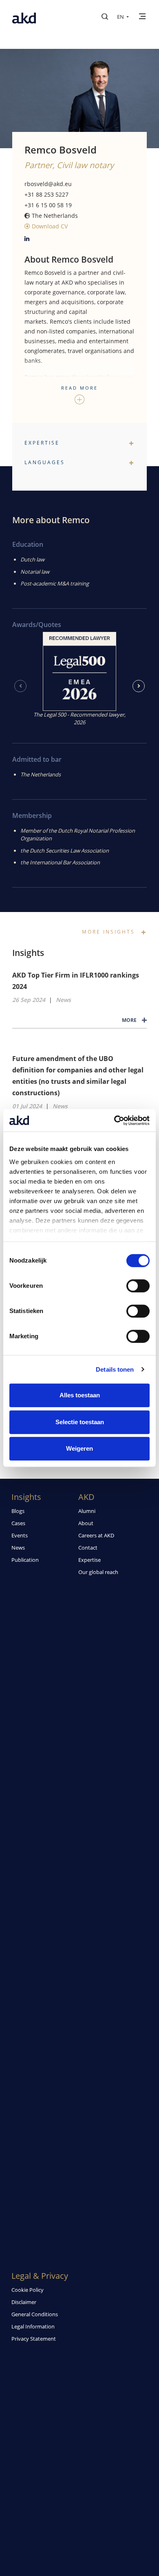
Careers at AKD (96, 1535)
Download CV (49, 226)
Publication (25, 1560)
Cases (18, 1523)
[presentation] (20, 686)
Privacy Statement (34, 2339)
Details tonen (115, 1369)
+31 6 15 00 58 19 (48, 205)
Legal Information (33, 2326)
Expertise (89, 1560)
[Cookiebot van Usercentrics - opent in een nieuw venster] (114, 1120)
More (130, 1020)
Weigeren (79, 1448)
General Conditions (35, 2314)
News (63, 1000)
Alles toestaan (80, 1395)
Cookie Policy (28, 2290)
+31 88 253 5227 (46, 194)
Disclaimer (24, 2302)
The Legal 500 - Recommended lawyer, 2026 (79, 719)
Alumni (87, 1511)
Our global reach (98, 1572)
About (86, 1523)
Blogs (18, 1511)
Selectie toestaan (80, 1422)
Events (20, 1535)
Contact (88, 1548)
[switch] (138, 1286)
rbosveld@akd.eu (48, 184)
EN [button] (121, 17)
